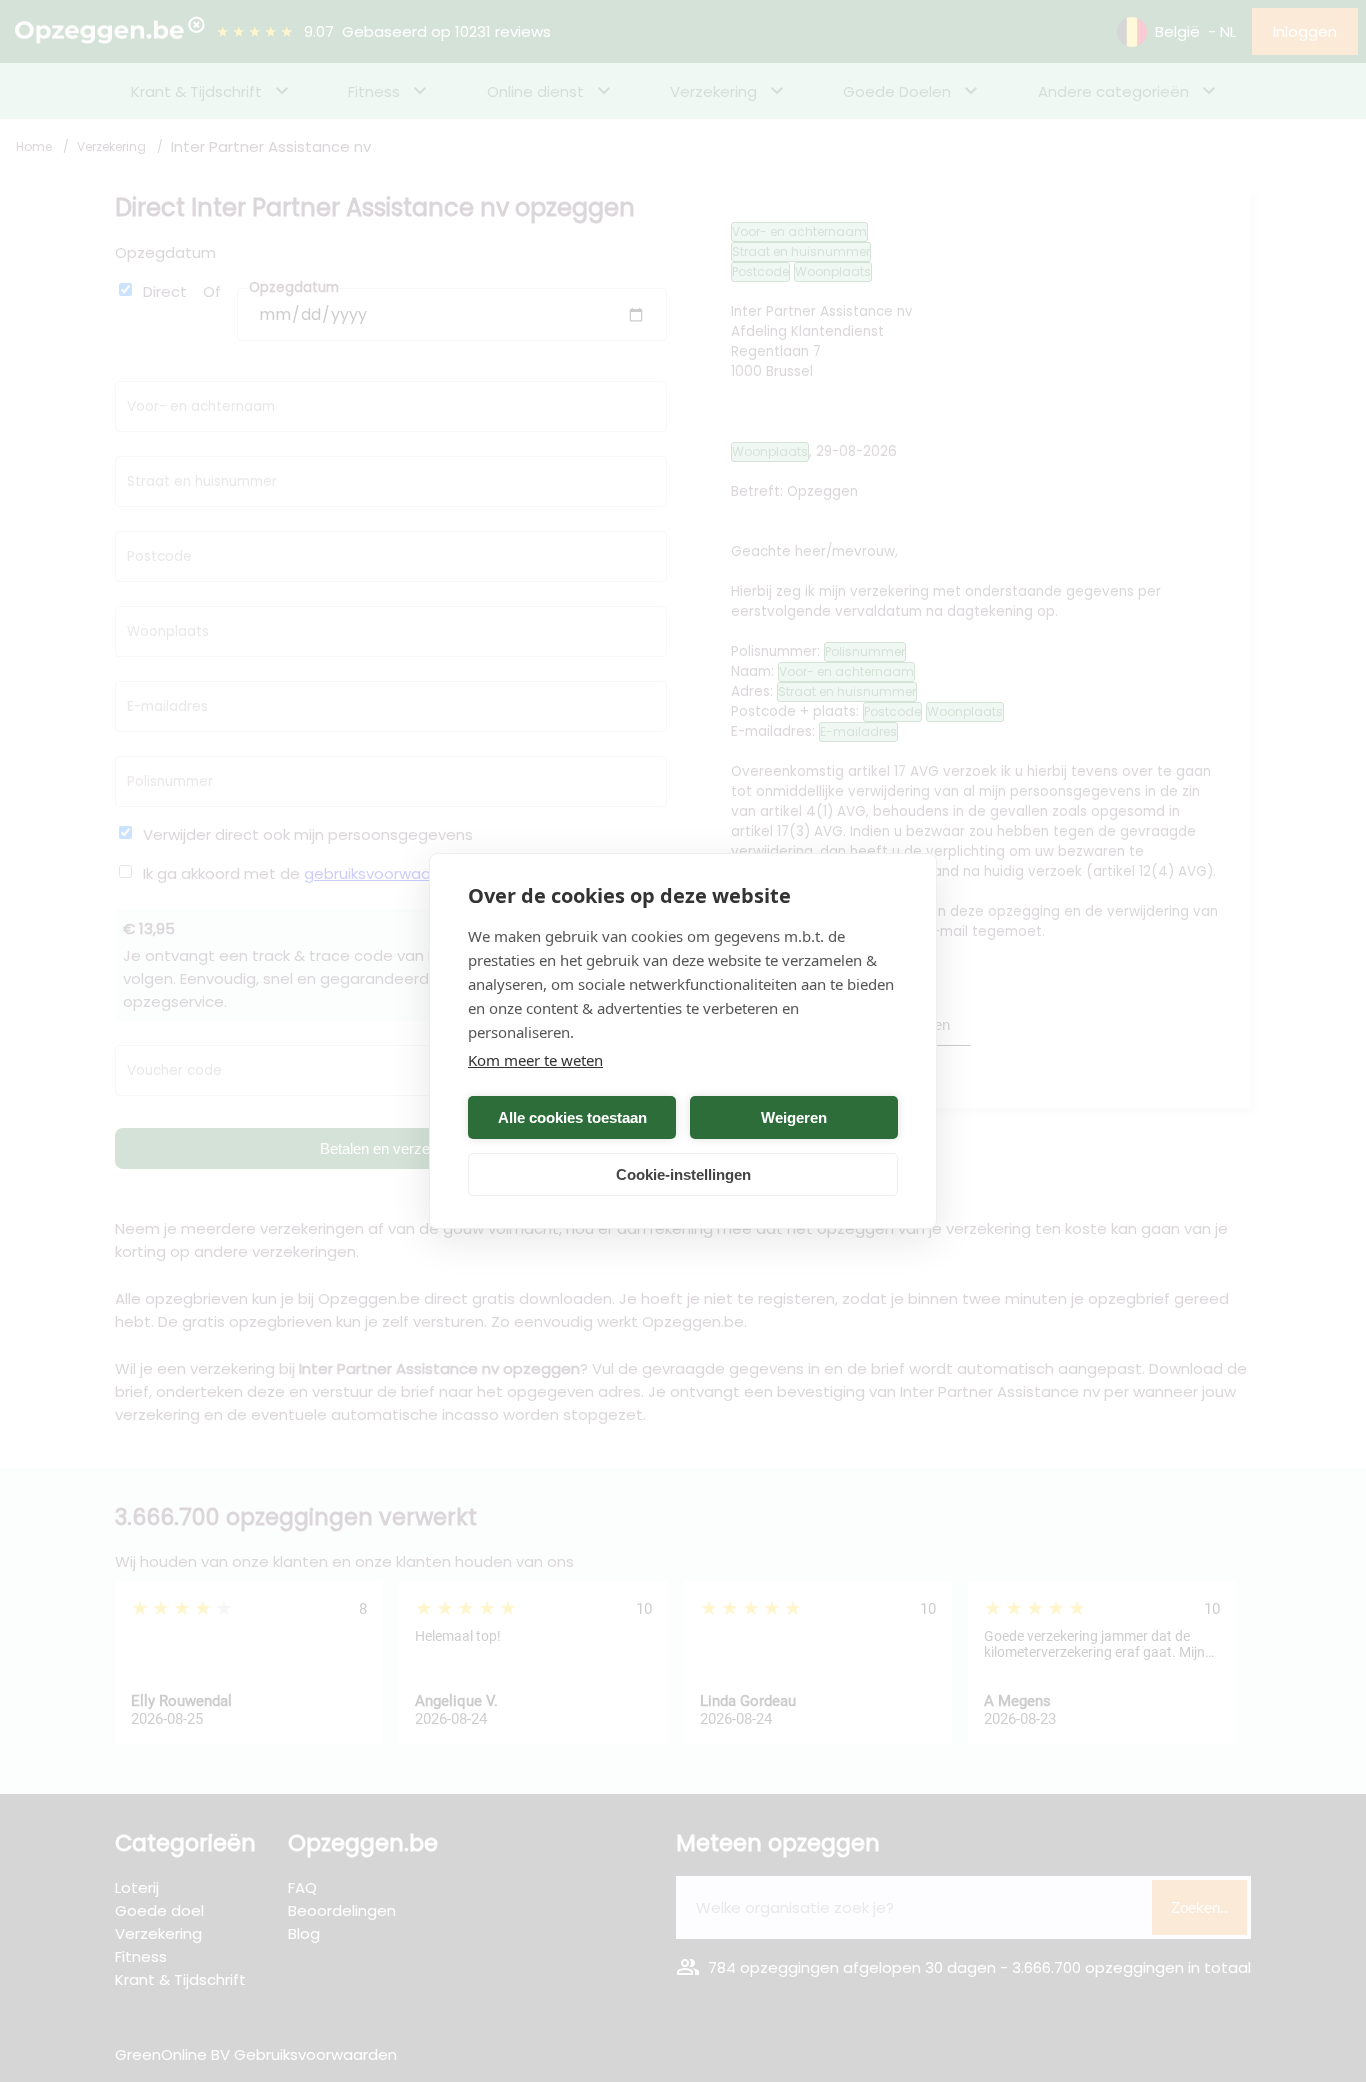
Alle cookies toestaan (572, 1117)
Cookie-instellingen (683, 1174)
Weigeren (794, 1117)
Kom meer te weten (535, 1060)
